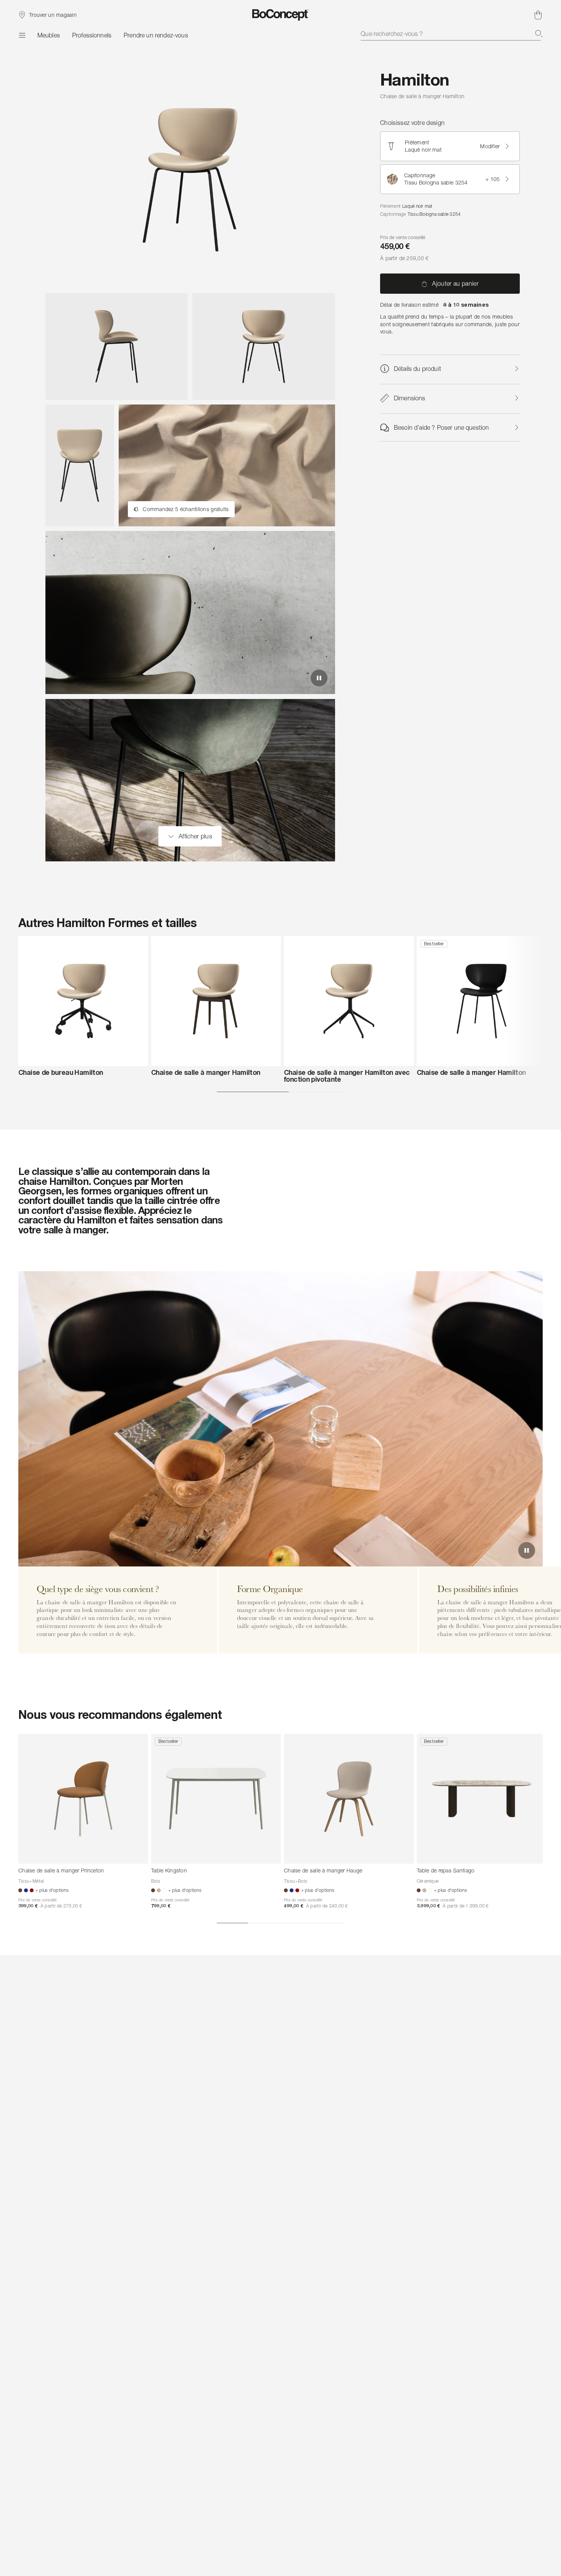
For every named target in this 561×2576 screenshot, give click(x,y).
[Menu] (22, 35)
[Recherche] (539, 34)
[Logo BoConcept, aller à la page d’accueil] (281, 15)
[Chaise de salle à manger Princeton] (83, 1799)
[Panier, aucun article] (538, 15)
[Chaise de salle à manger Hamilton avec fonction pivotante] (349, 1001)
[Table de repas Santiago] (482, 1799)
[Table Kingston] (216, 1799)
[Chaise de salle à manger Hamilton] (216, 1001)
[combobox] (452, 34)
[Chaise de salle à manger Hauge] (349, 1799)
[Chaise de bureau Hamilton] (83, 1001)
